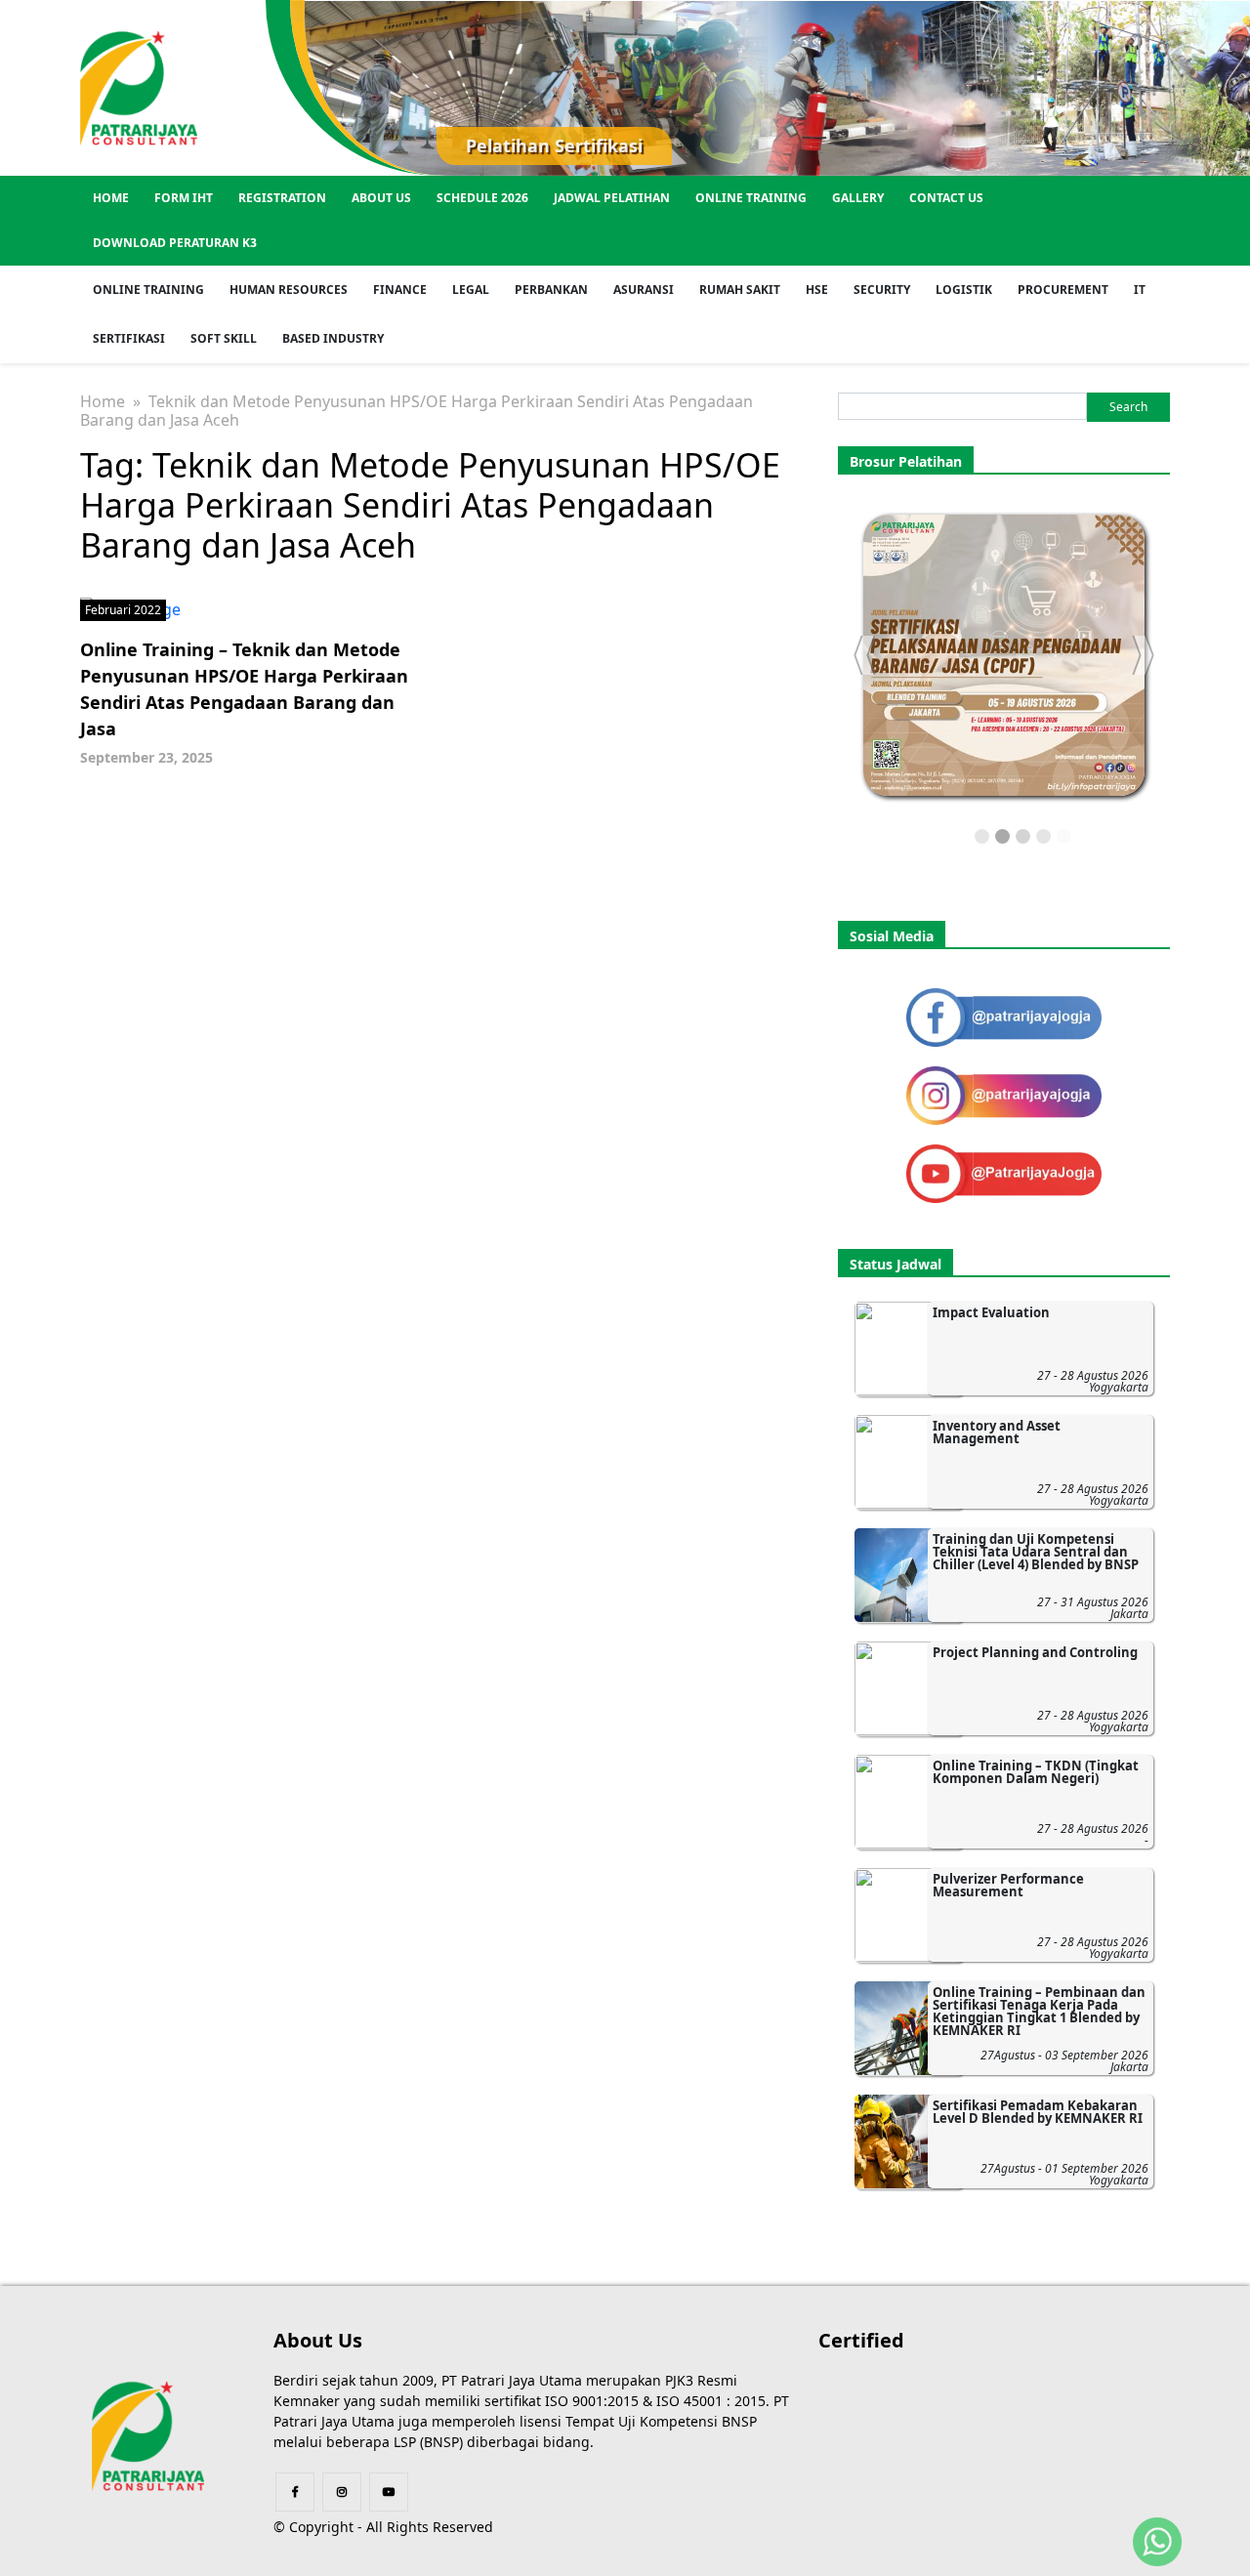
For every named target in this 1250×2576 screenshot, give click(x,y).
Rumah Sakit (740, 290)
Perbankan (551, 290)
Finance (400, 290)
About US (381, 198)
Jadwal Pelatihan (612, 198)
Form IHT (184, 198)
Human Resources (289, 290)
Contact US (946, 198)
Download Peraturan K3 (175, 243)
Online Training (751, 198)
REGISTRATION (282, 198)
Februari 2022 (123, 610)
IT (1140, 290)
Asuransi (644, 290)
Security (882, 290)
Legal (471, 290)
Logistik (964, 290)
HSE (817, 290)
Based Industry (333, 338)
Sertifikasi (129, 338)
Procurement (1063, 290)
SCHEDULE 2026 (482, 198)
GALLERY (858, 198)
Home (111, 198)
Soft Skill (224, 338)
